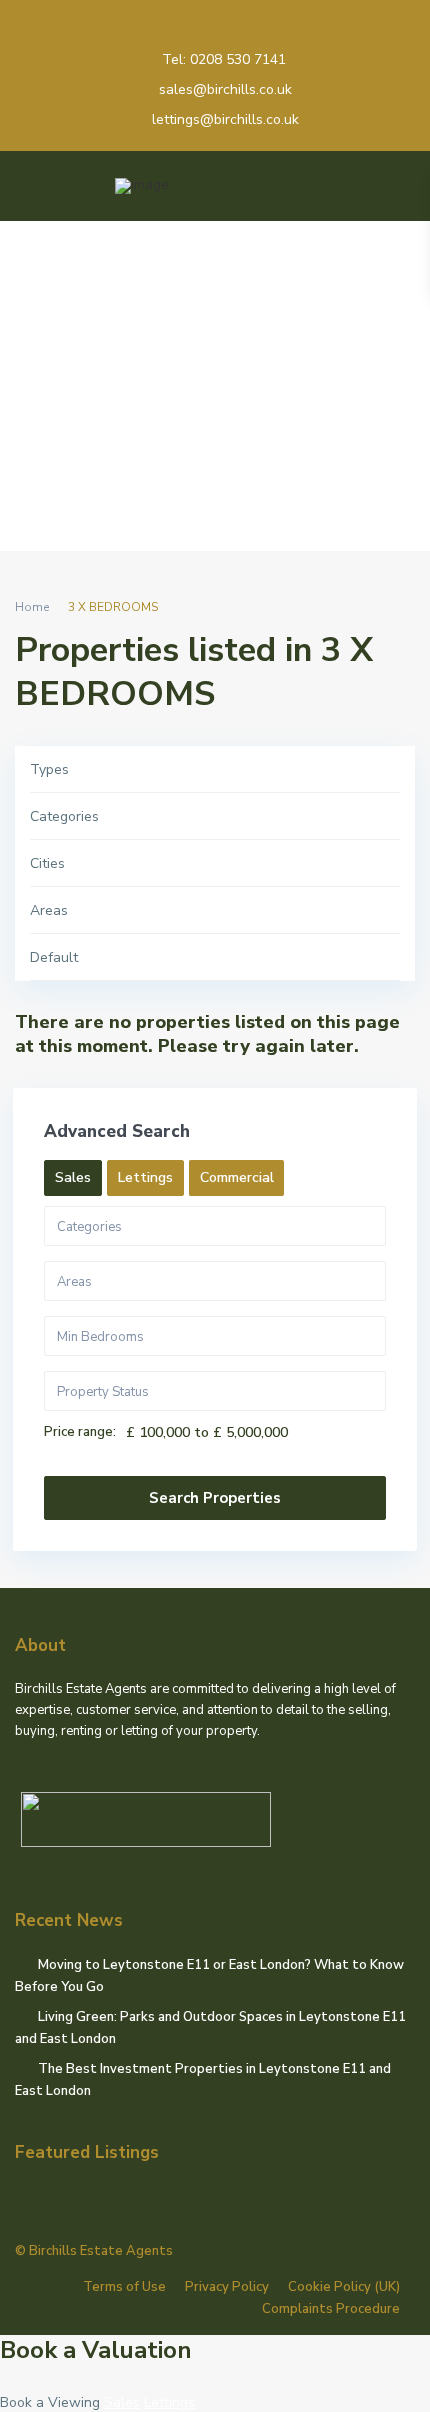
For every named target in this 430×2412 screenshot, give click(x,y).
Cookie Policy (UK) (344, 2287)
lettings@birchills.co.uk (225, 119)
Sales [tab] (73, 1177)
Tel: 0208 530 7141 (224, 59)
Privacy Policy (227, 2287)
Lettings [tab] (145, 1177)
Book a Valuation (96, 2350)
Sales (122, 2402)
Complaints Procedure (331, 2309)
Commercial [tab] (237, 1177)
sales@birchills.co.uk (225, 89)
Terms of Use (124, 2287)
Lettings (169, 2402)
